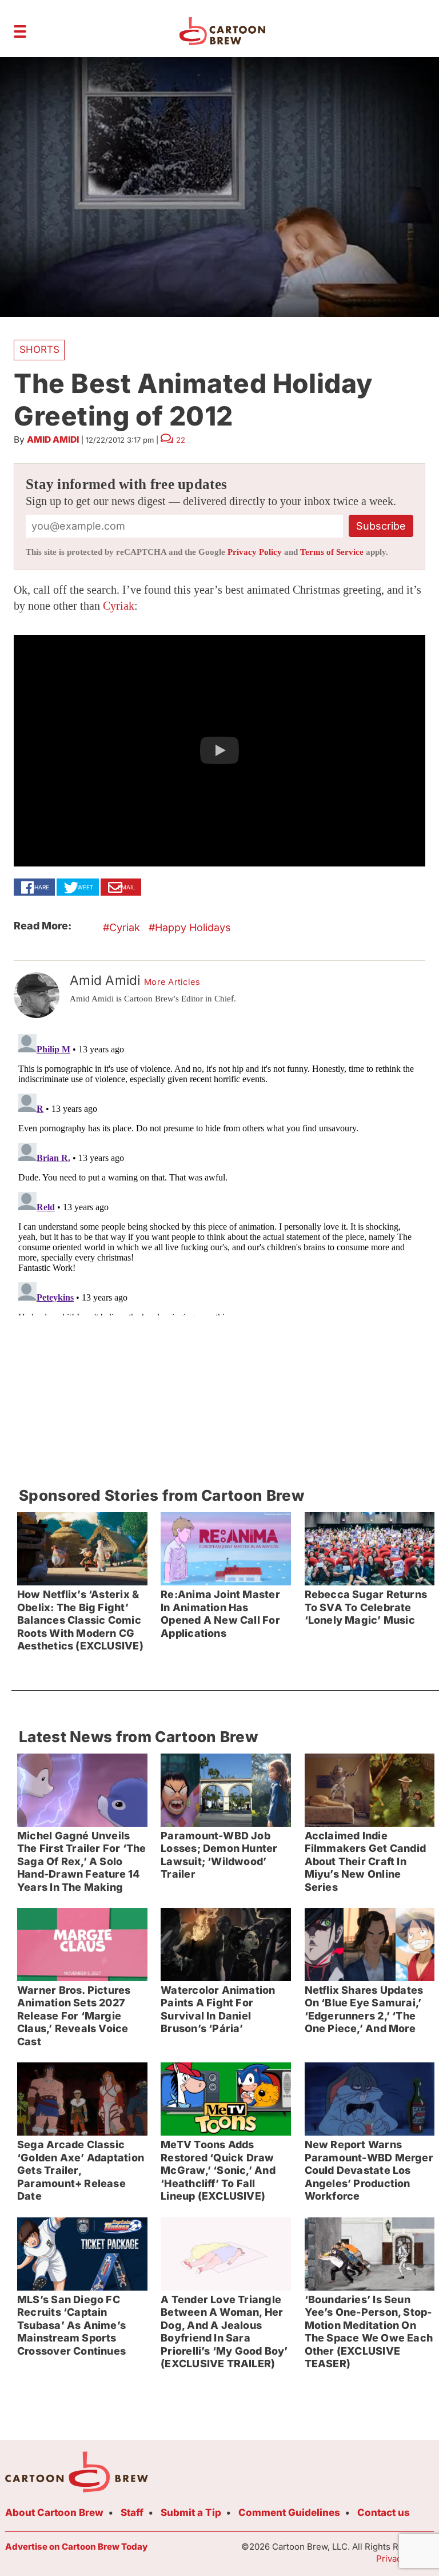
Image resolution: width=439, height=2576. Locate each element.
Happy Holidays (193, 927)
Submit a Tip (191, 2513)
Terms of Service (332, 552)
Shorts (39, 349)
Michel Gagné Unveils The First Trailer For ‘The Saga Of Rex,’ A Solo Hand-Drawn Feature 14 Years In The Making (82, 1861)
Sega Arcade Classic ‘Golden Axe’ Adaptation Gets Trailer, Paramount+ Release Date (81, 2170)
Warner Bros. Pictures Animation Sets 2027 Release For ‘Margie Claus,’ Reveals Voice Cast (74, 2016)
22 (181, 440)
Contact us (384, 2513)
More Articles (172, 982)
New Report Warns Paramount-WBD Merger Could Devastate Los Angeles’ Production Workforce (369, 2170)
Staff (132, 2513)
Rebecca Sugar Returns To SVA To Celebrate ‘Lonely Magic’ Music (366, 1607)
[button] (219, 751)
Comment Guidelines (289, 2513)
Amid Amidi (53, 440)
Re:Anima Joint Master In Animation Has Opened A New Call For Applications (220, 1614)
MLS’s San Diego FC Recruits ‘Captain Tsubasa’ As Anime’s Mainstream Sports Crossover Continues (71, 2325)
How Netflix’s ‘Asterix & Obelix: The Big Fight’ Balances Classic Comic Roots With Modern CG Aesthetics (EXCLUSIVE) (80, 1620)
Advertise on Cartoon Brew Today (76, 2547)
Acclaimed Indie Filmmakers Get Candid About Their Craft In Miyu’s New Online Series (366, 1861)
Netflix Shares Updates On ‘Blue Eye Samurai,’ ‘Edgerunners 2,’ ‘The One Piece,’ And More (364, 2009)
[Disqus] (219, 1172)
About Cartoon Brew (54, 2513)
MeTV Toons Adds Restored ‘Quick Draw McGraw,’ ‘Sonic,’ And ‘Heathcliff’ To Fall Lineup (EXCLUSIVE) (218, 2170)
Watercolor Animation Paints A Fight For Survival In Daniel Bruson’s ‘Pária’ (218, 2009)
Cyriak (119, 606)
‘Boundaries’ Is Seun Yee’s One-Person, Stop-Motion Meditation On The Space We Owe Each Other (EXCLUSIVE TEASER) (369, 2332)
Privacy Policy (255, 552)
